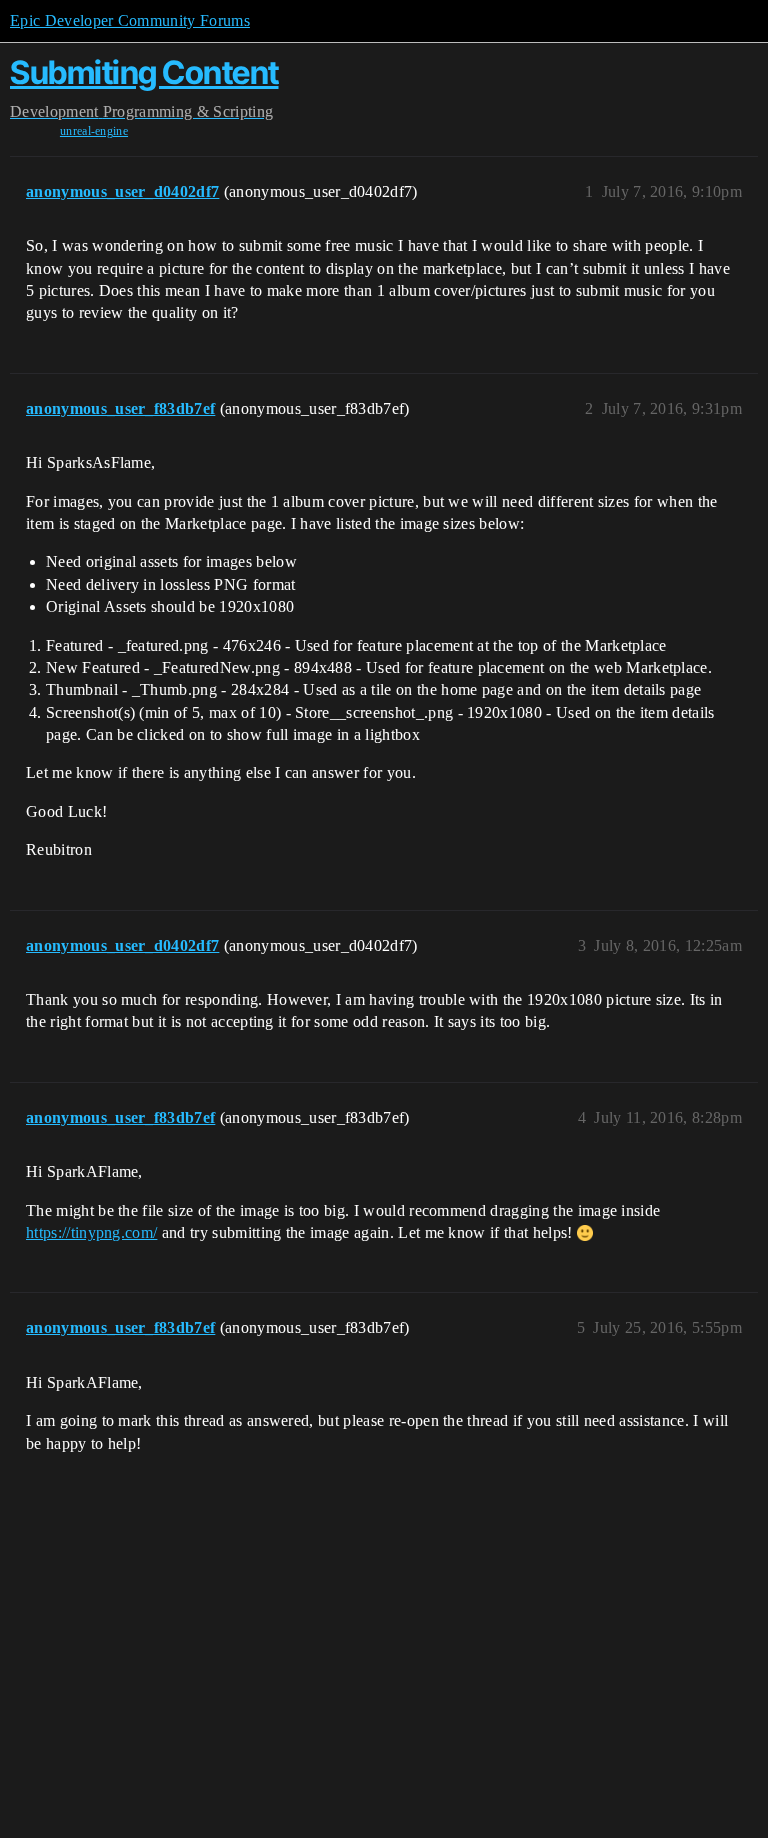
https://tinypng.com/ (91, 1232)
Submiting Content (144, 72)
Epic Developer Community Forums (130, 20)
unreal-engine (94, 131)
